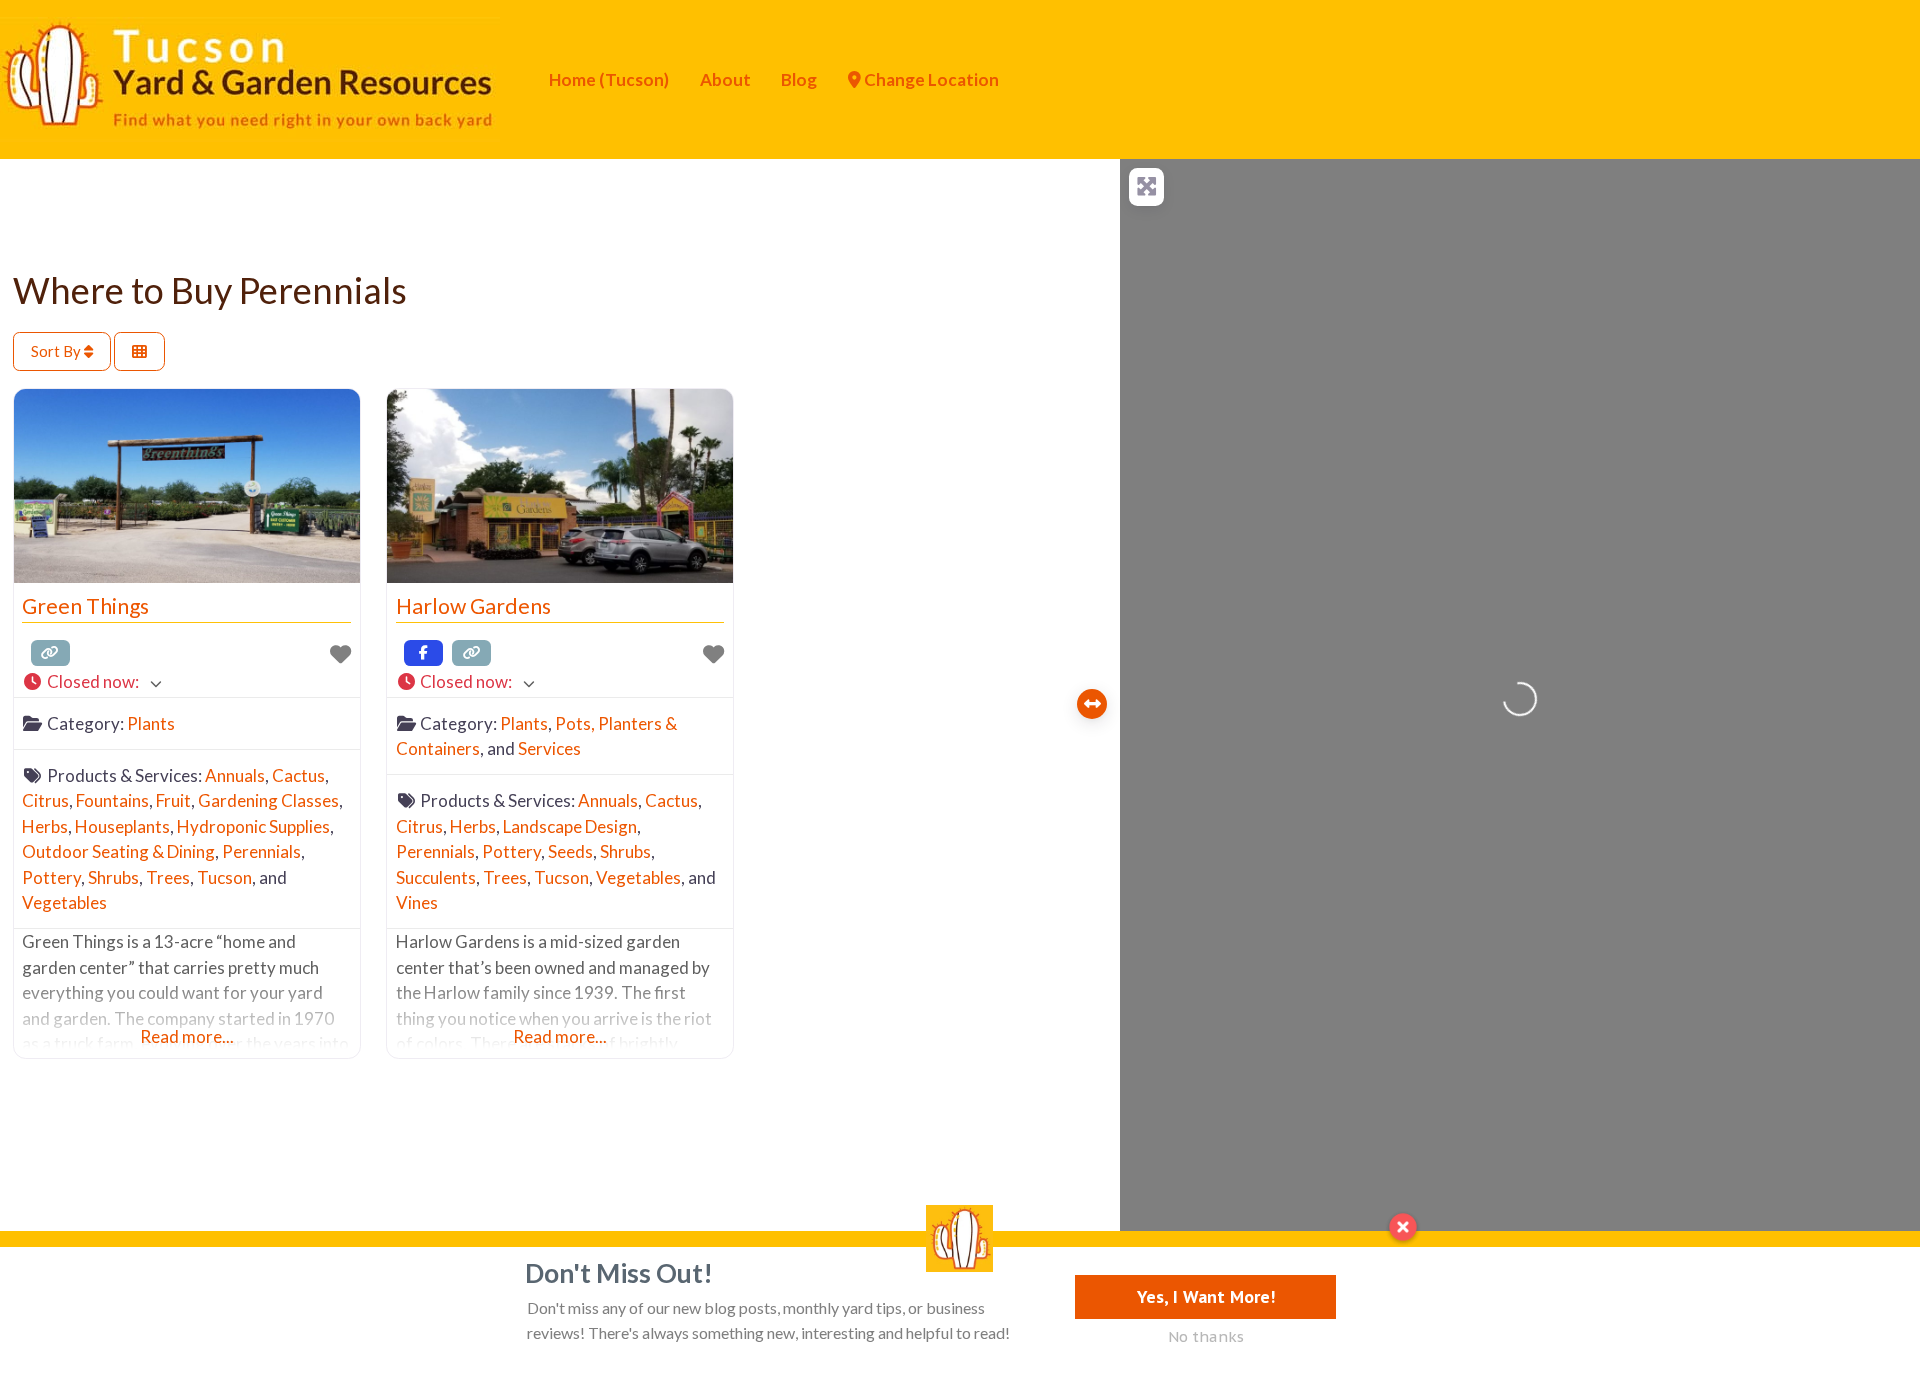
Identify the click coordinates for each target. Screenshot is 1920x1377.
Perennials (261, 851)
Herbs (45, 826)
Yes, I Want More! (1206, 1296)
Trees (168, 877)
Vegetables (64, 902)
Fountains (112, 800)
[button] (186, 682)
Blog (799, 79)
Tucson (224, 877)
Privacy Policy (362, 1280)
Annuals (235, 775)
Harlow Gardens (473, 606)
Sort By (57, 351)
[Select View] (139, 351)
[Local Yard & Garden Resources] (250, 77)
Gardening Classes (268, 800)
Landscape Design (570, 826)
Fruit (173, 800)
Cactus (298, 775)
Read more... (187, 1036)
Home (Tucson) (609, 79)
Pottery (51, 877)
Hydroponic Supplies (253, 826)
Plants (151, 723)
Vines (417, 902)
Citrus (45, 800)
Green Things (85, 606)
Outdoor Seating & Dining (118, 851)
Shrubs (113, 877)
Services (549, 748)
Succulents (436, 877)
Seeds (570, 851)
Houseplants (122, 826)
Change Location (930, 79)
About (725, 79)
